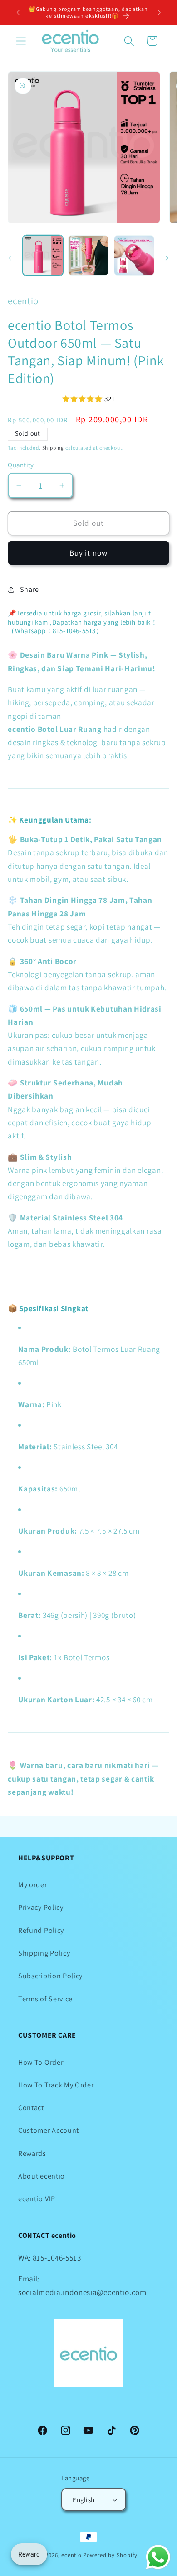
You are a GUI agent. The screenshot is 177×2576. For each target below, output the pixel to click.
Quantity (21, 465)
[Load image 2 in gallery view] (88, 255)
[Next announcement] (159, 12)
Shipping (53, 448)
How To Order (41, 2062)
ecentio (71, 2555)
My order (33, 1885)
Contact (31, 2108)
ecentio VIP (37, 2199)
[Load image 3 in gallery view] (134, 255)
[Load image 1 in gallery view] (43, 255)
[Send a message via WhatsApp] (158, 2557)
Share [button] (29, 589)
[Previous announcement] (18, 12)
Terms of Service (45, 1999)
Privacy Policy (41, 1907)
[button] (21, 41)
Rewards (32, 2153)
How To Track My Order (56, 2085)
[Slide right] (167, 258)
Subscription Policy (50, 1976)
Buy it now (89, 553)
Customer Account (49, 2130)
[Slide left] (10, 258)
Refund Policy (41, 1930)
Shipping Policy (44, 1953)
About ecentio (42, 2176)
